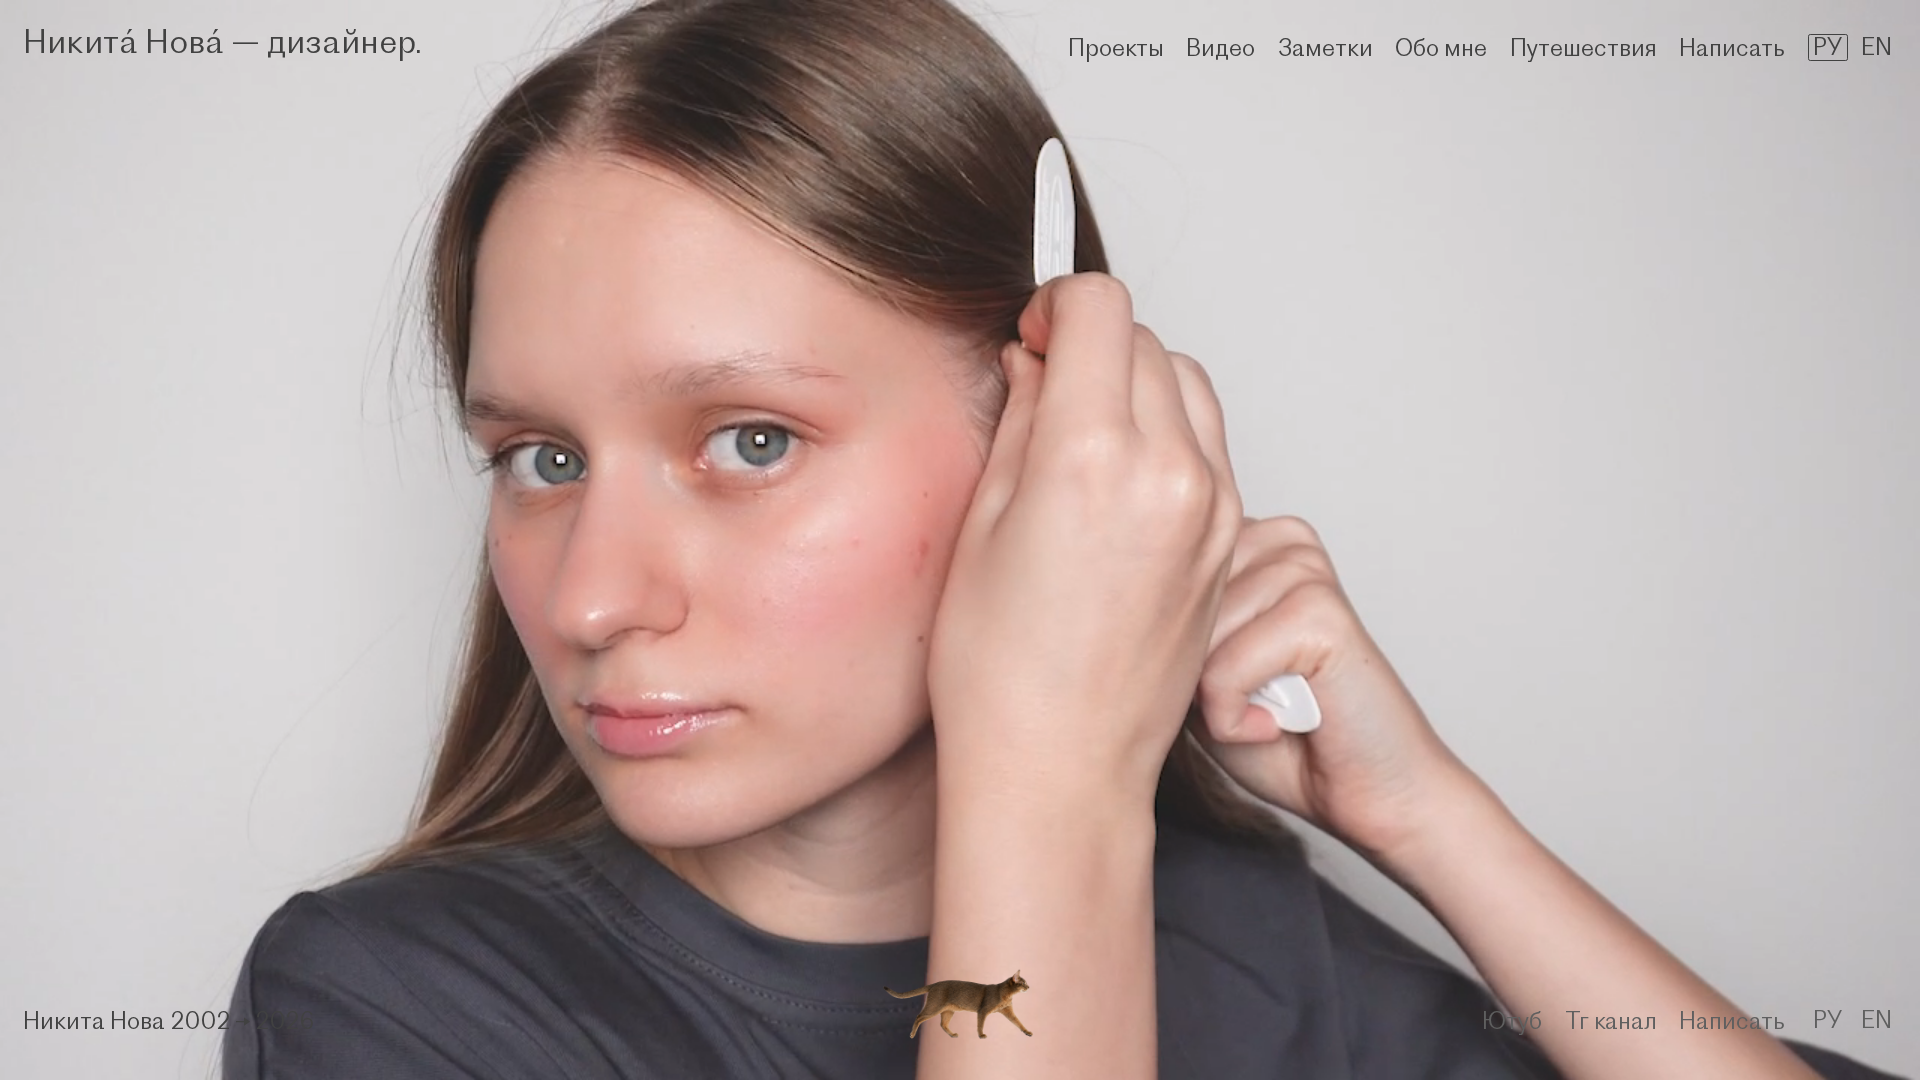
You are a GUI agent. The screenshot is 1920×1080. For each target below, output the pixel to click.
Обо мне (1441, 47)
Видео (1220, 47)
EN (1876, 47)
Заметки (1325, 47)
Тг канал (1611, 1020)
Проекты (1116, 47)
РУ (1827, 47)
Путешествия (1583, 47)
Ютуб (1512, 1020)
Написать (1732, 47)
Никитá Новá (123, 41)
